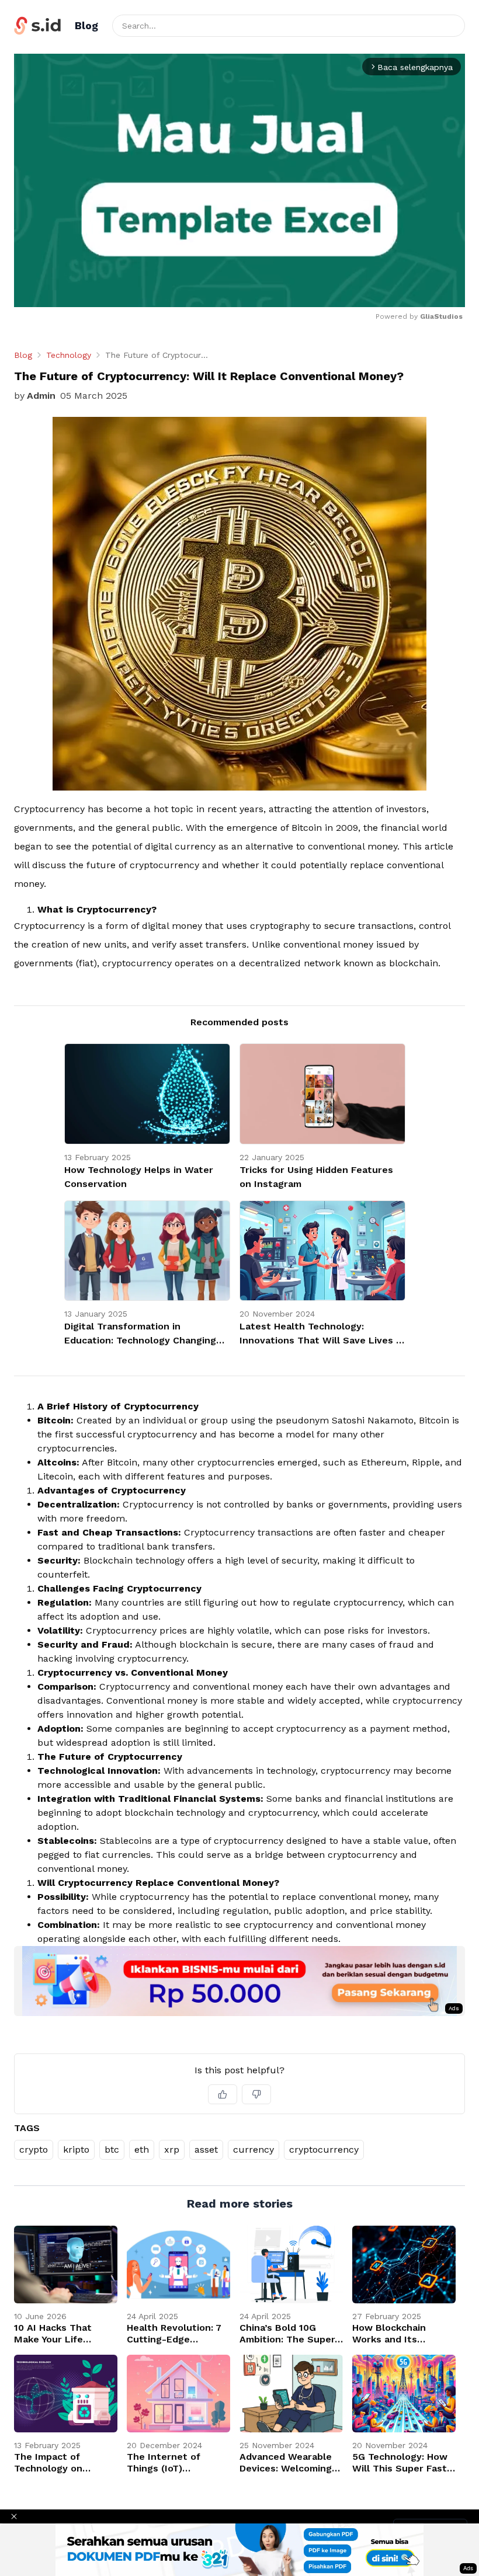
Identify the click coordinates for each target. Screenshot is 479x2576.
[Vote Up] (223, 2094)
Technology (69, 355)
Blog (23, 355)
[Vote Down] (256, 2094)
